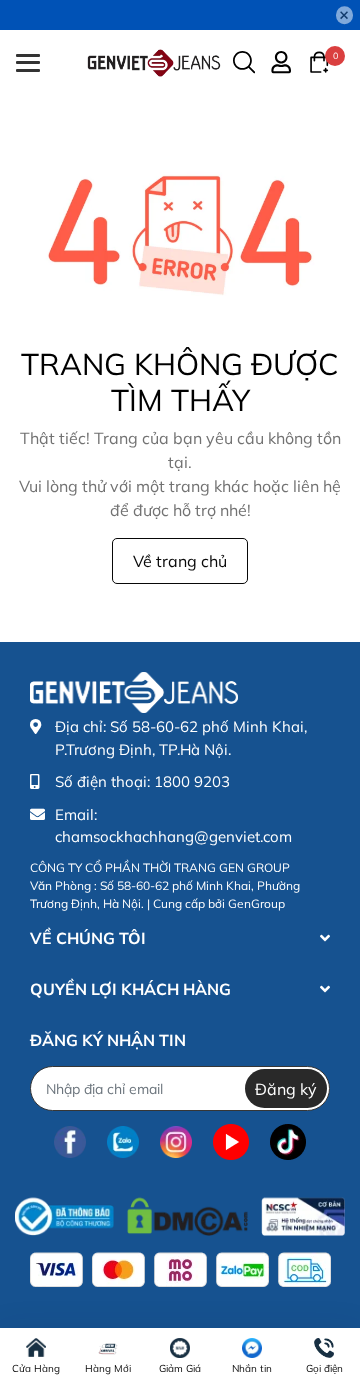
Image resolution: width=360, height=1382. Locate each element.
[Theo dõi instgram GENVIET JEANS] (176, 1141)
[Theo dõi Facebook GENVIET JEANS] (70, 1141)
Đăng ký (286, 1089)
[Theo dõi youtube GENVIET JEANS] (231, 1141)
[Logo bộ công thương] (180, 1212)
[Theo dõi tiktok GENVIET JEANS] (288, 1141)
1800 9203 (192, 781)
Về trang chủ (180, 561)
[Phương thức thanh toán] (180, 1270)
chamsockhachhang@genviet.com (173, 836)
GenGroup (256, 903)
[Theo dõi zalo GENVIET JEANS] (123, 1141)
